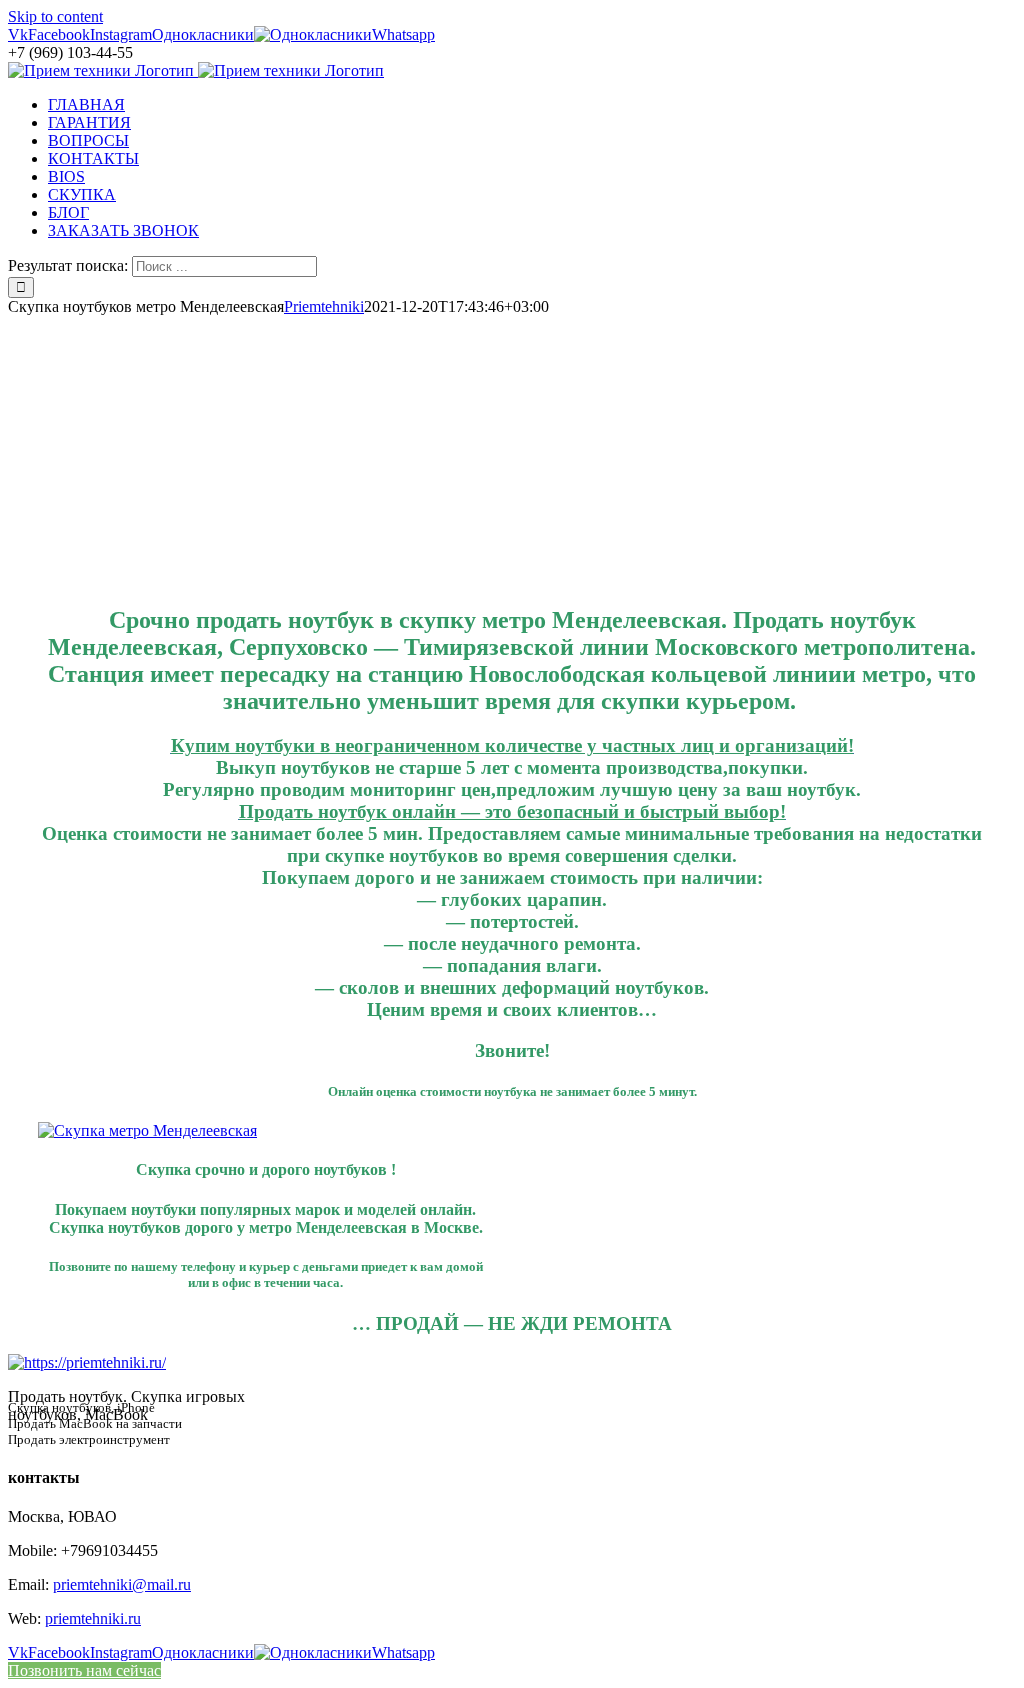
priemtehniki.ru (93, 1618)
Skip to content (55, 16)
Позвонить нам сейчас (84, 1670)
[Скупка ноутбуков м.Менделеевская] (147, 1130)
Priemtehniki (324, 306)
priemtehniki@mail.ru (122, 1584)
